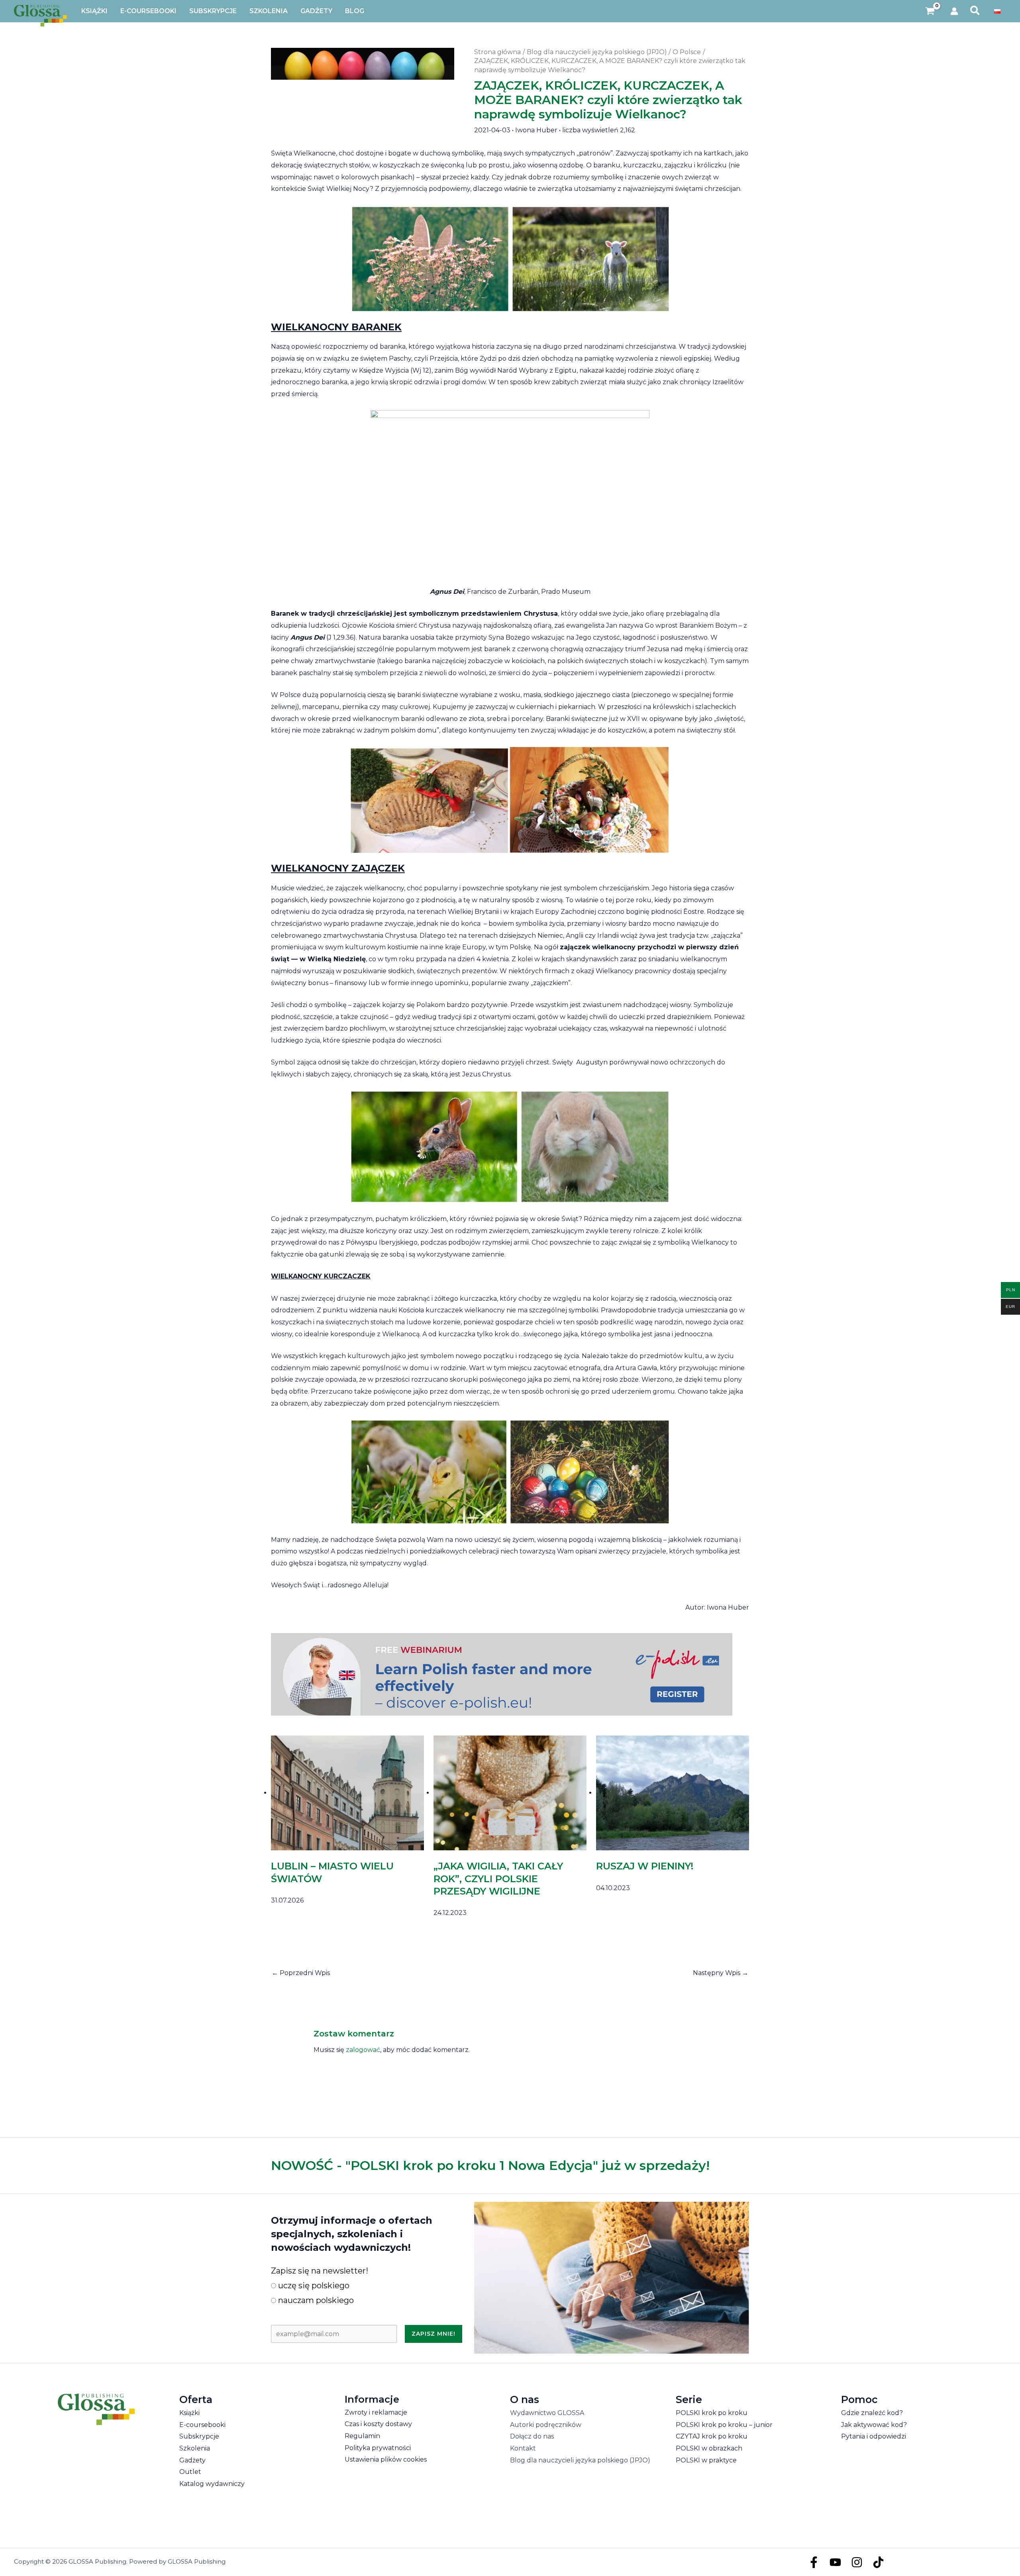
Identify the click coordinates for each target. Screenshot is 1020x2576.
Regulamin (362, 2436)
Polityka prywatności (378, 2448)
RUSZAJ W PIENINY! (645, 1866)
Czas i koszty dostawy (378, 2424)
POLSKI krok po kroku (712, 2413)
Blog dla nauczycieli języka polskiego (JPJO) (580, 2460)
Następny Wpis (721, 1973)
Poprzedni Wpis (301, 1973)
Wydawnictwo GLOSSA (547, 2413)
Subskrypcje (199, 2436)
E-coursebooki (202, 2425)
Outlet (190, 2472)
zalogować (363, 2050)
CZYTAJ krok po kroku (712, 2436)
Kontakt (523, 2448)
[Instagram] (857, 2562)
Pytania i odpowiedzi (874, 2436)
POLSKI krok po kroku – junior (724, 2425)
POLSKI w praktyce (706, 2460)
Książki (189, 2413)
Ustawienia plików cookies (386, 2459)
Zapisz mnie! (433, 2334)
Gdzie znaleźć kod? (872, 2413)
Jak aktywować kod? (874, 2425)
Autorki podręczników (546, 2425)
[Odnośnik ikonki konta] (954, 11)
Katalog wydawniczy (212, 2484)
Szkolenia (195, 2448)
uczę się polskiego (313, 2285)
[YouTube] (835, 2562)
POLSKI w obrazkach (709, 2448)
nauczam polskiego (315, 2300)
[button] (975, 11)
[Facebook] (814, 2562)
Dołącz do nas (532, 2436)
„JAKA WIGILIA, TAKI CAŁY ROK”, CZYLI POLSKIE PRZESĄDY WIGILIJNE (498, 1878)
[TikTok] (878, 2562)
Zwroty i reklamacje (376, 2412)
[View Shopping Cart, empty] (930, 11)
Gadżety (192, 2460)
